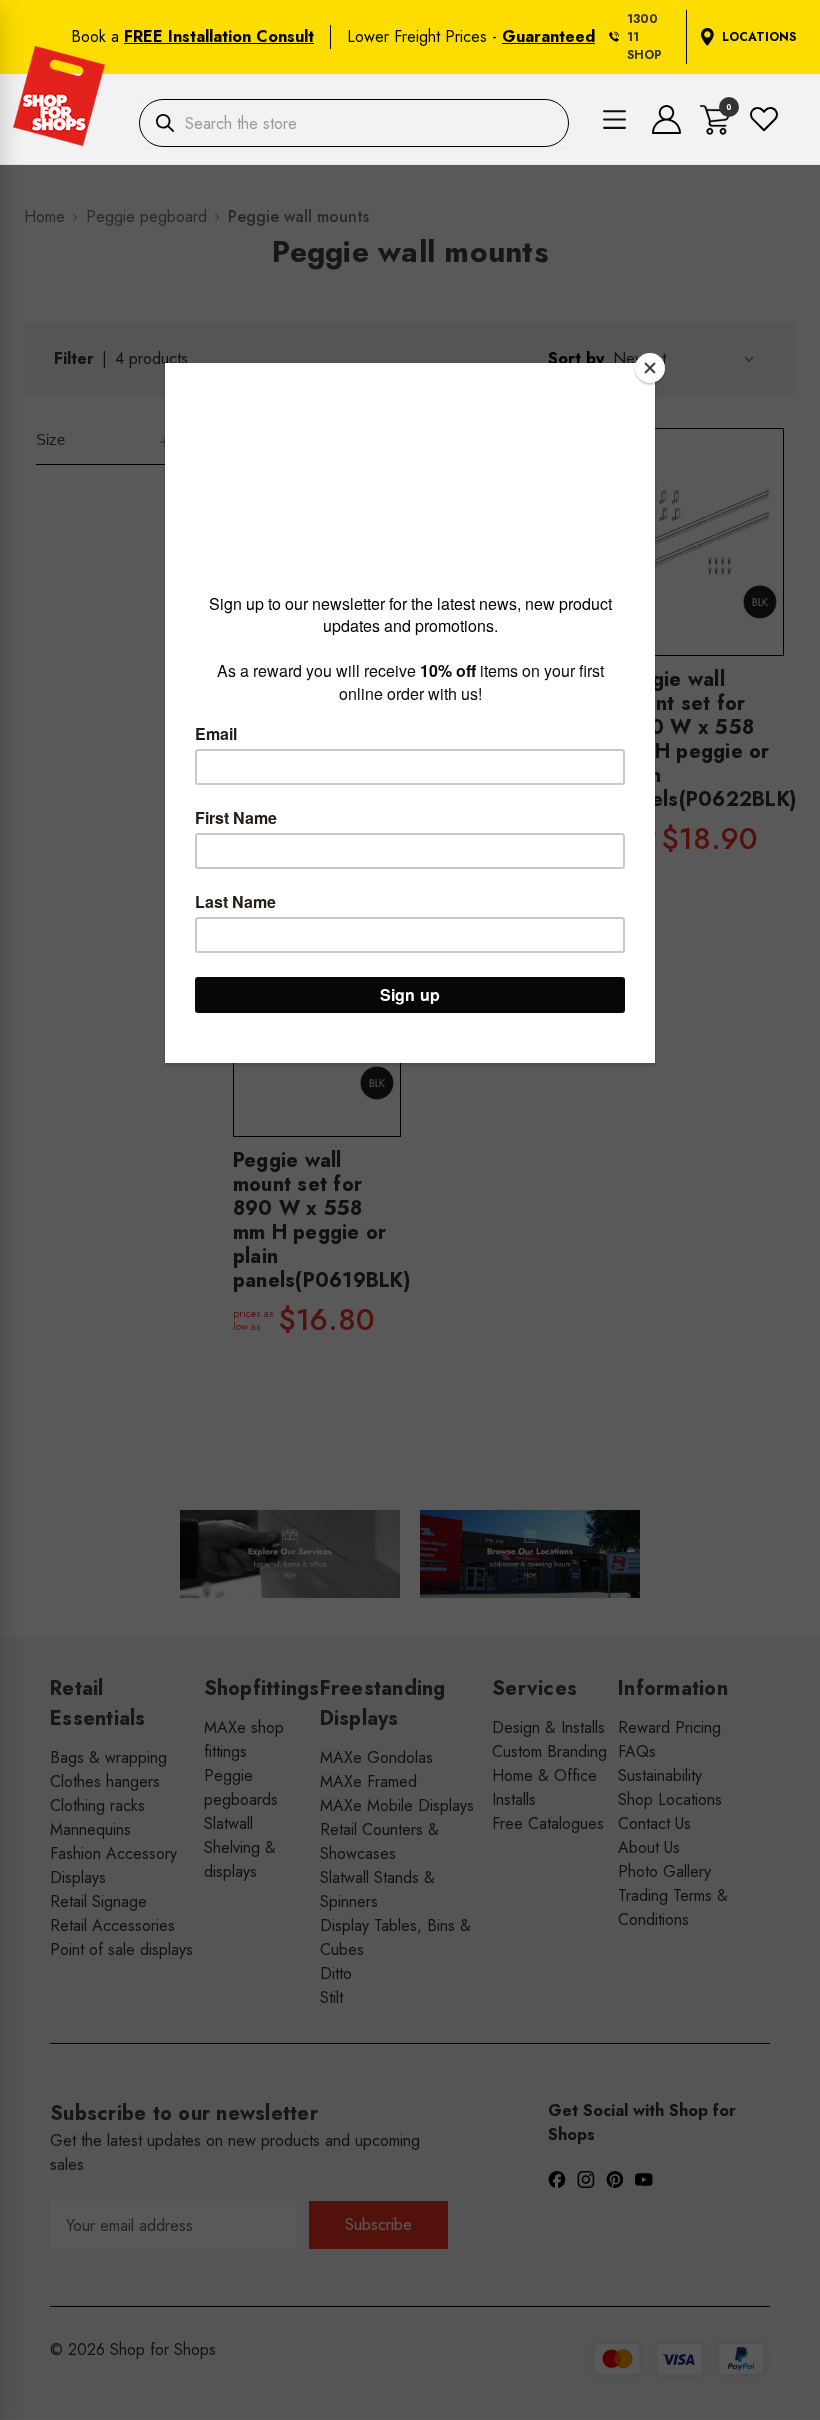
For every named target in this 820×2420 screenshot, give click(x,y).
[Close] (650, 368)
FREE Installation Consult (219, 36)
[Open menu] (614, 123)
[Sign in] (666, 128)
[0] (715, 129)
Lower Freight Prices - (471, 36)
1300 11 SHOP (644, 37)
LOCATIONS (759, 37)
